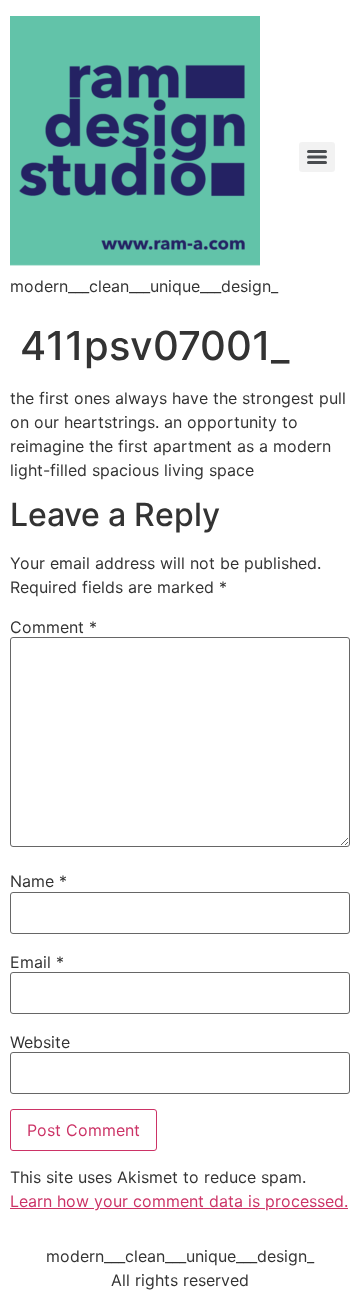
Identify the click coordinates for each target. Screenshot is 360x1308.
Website (40, 1042)
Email (37, 962)
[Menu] (317, 157)
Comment (53, 627)
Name (38, 881)
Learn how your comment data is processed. (179, 1201)
